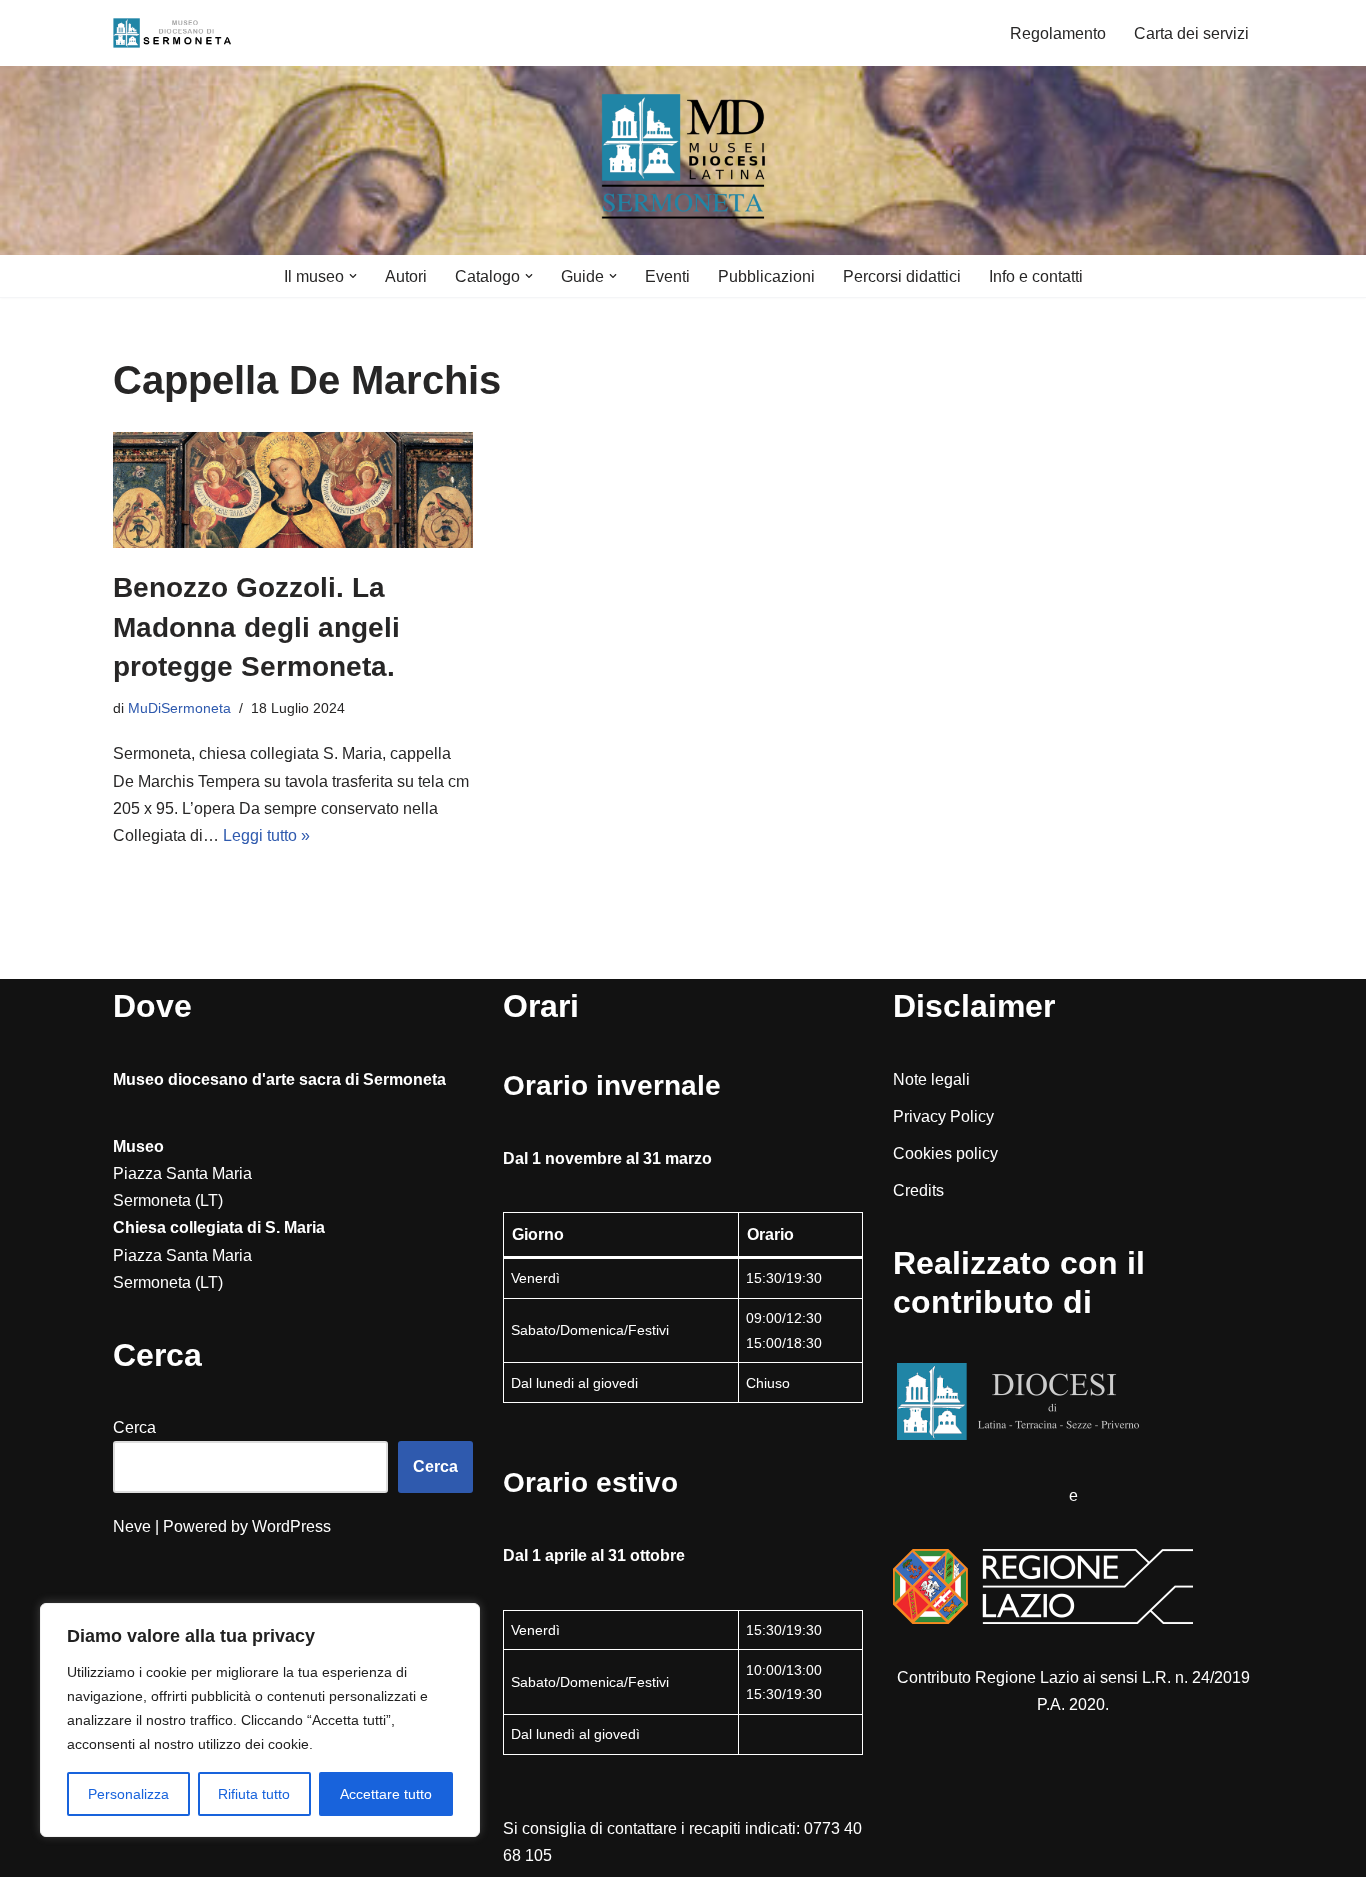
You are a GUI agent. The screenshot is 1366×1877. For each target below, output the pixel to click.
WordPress (291, 1526)
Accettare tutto (386, 1794)
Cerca (134, 1427)
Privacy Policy (943, 1116)
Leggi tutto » (266, 835)
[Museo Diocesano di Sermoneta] (173, 33)
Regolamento (1058, 33)
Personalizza (128, 1794)
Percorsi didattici (902, 276)
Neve (132, 1526)
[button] (353, 276)
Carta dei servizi (1191, 33)
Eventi (667, 276)
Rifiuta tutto (254, 1794)
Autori (406, 276)
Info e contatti (1036, 276)
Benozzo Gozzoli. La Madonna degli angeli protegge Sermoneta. (256, 626)
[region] (260, 1720)
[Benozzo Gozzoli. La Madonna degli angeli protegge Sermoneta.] (293, 490)
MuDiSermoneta (179, 708)
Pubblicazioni (766, 276)
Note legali (931, 1079)
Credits (918, 1190)
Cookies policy (945, 1153)
